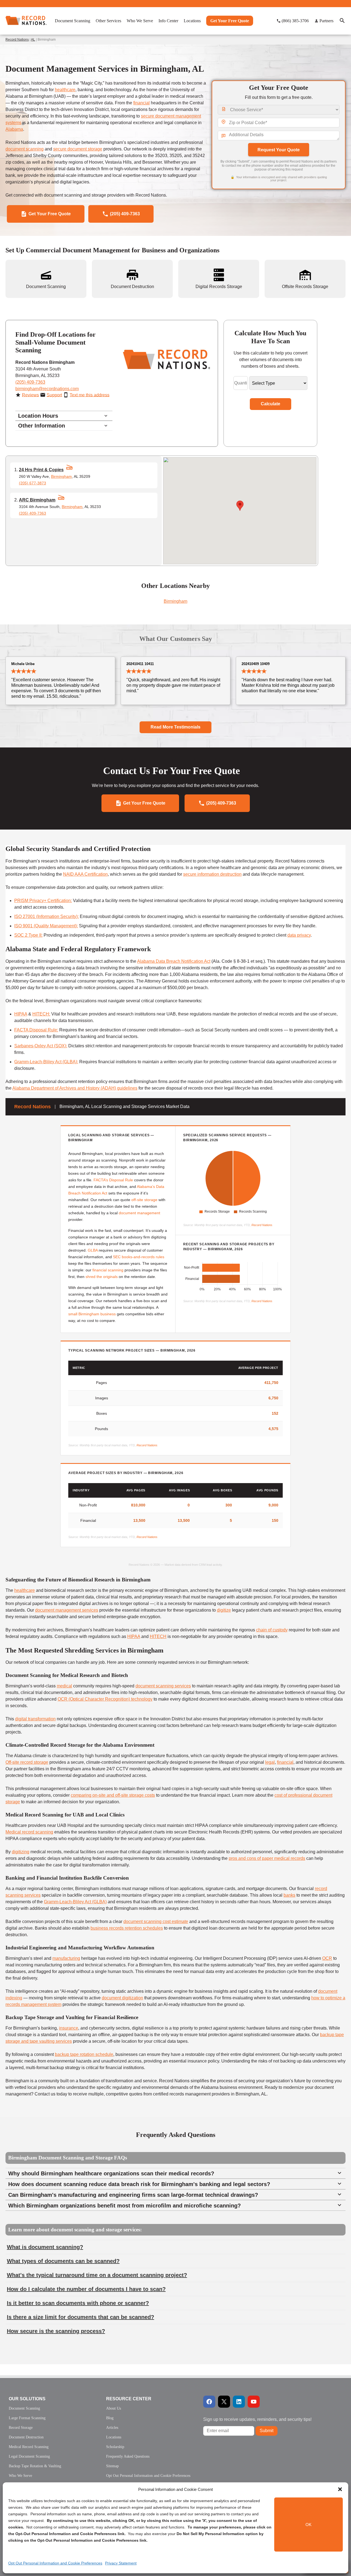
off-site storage (144, 1200)
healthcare (65, 90)
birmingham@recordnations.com (47, 389)
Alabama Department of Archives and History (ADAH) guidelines (75, 1088)
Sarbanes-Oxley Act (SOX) (40, 1046)
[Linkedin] (239, 2402)
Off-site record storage (27, 1762)
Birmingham (61, 476)
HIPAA (21, 1014)
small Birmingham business (92, 1314)
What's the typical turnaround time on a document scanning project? (97, 2275)
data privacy (299, 935)
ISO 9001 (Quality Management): (46, 926)
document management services (67, 1610)
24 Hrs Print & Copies (41, 470)
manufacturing (66, 1958)
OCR (327, 1958)
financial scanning (108, 1270)
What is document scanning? (45, 2247)
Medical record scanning (29, 1832)
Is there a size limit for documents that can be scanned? (80, 2317)
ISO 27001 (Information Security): (46, 916)
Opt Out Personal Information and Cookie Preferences (55, 2563)
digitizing (21, 1852)
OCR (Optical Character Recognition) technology (105, 1699)
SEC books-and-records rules (139, 1257)
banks (289, 1895)
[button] (340, 2489)
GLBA (93, 1250)
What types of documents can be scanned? (63, 2261)
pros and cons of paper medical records (267, 1858)
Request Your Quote (279, 150)
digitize (224, 1610)
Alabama (14, 129)
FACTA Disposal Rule (36, 1030)
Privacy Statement (121, 2563)
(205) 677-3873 (32, 483)
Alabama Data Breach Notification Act (174, 961)
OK (308, 2525)
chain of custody (272, 1630)
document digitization (122, 1998)
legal (270, 1762)
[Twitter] (224, 2402)
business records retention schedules (127, 1928)
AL (33, 40)
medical (64, 1686)
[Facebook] (209, 2402)
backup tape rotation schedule (84, 2054)
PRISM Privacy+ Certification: (43, 901)
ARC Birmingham (37, 500)
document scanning (25, 149)
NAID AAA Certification (85, 874)
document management (139, 1213)
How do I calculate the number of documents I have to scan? (86, 2289)
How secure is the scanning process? (56, 2331)
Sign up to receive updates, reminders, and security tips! (257, 2419)
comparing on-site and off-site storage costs (113, 1795)
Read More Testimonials (175, 727)
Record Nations (17, 40)
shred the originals (102, 1277)
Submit (267, 2431)
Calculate (271, 404)
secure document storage (78, 149)
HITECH (41, 1014)
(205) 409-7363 (30, 382)
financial (141, 103)
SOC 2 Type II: (28, 935)
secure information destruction (212, 874)
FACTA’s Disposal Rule (113, 1180)
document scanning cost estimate (156, 1921)
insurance (69, 2028)
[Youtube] (254, 2402)
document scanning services (163, 1686)
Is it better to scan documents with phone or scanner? (78, 2303)
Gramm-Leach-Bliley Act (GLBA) (46, 1062)
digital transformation (35, 1719)
